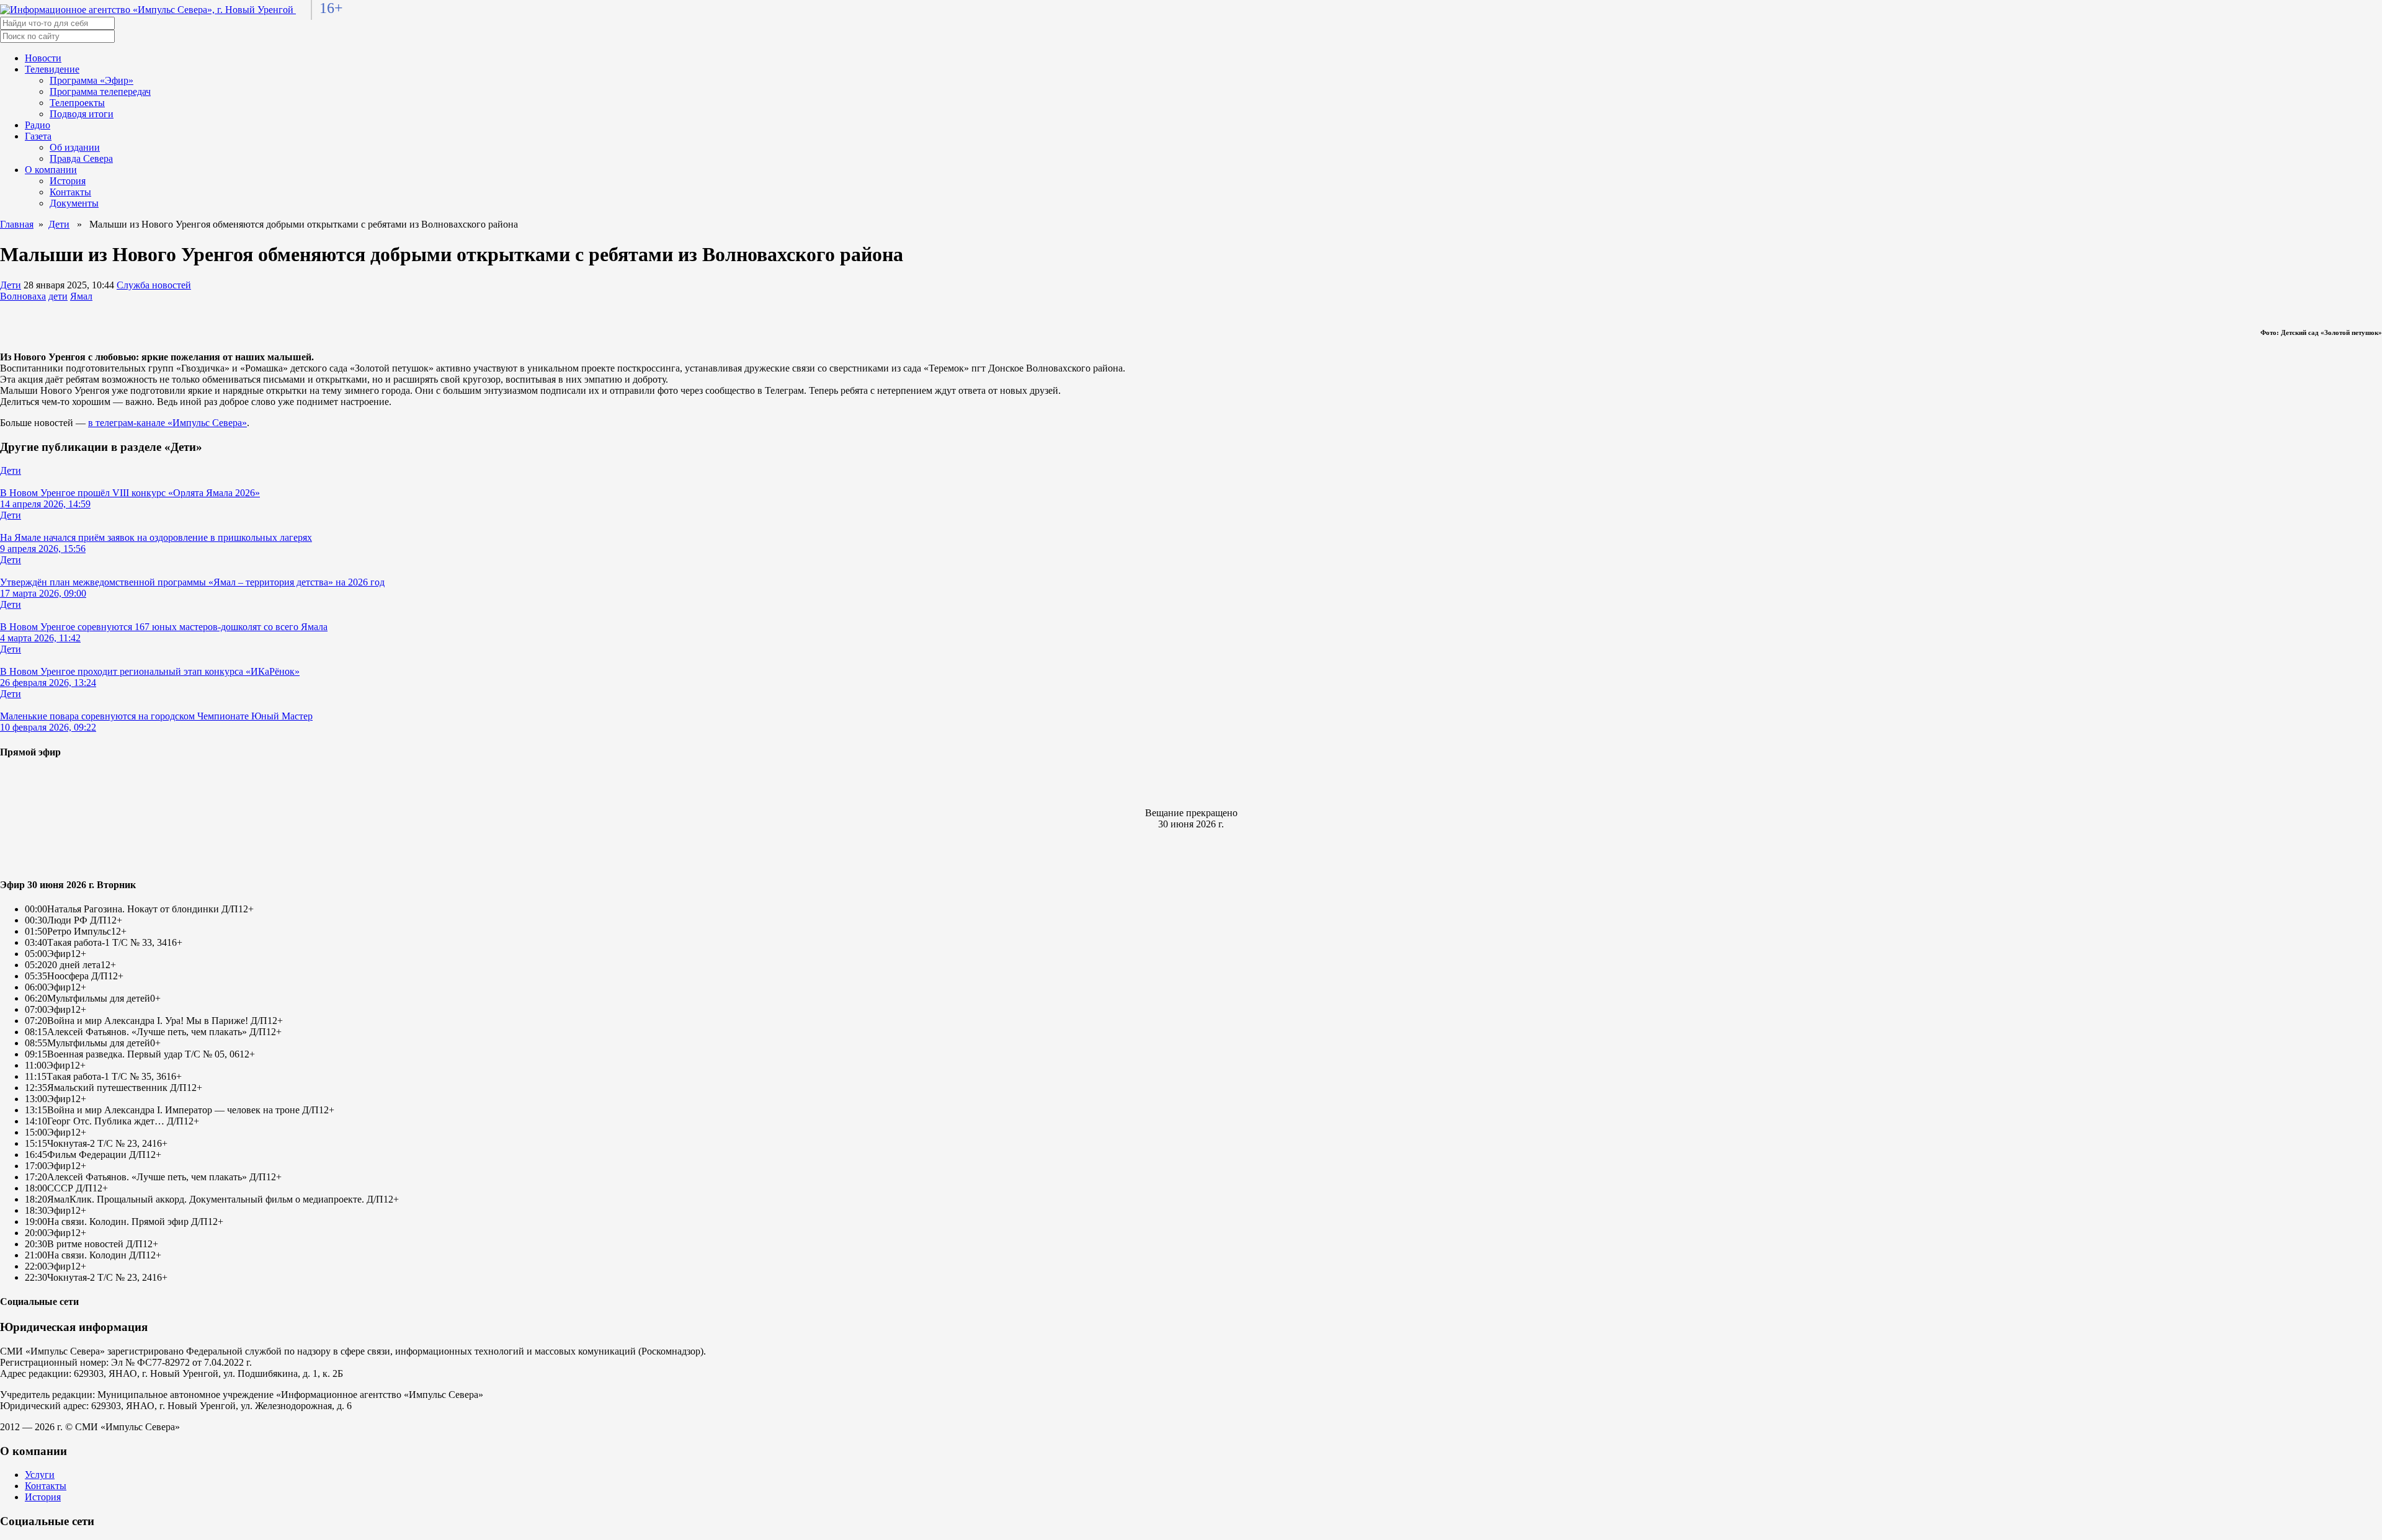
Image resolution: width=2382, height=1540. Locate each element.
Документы (74, 203)
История (68, 181)
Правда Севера (81, 158)
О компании (51, 170)
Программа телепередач (100, 91)
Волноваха (23, 296)
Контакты (70, 192)
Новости (43, 58)
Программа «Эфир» (91, 80)
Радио (38, 125)
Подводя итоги (82, 114)
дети (58, 296)
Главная (17, 224)
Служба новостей (154, 285)
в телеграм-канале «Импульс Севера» (167, 423)
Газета (38, 136)
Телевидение (52, 69)
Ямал (81, 296)
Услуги (40, 1475)
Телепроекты (77, 103)
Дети (59, 224)
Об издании (75, 147)
